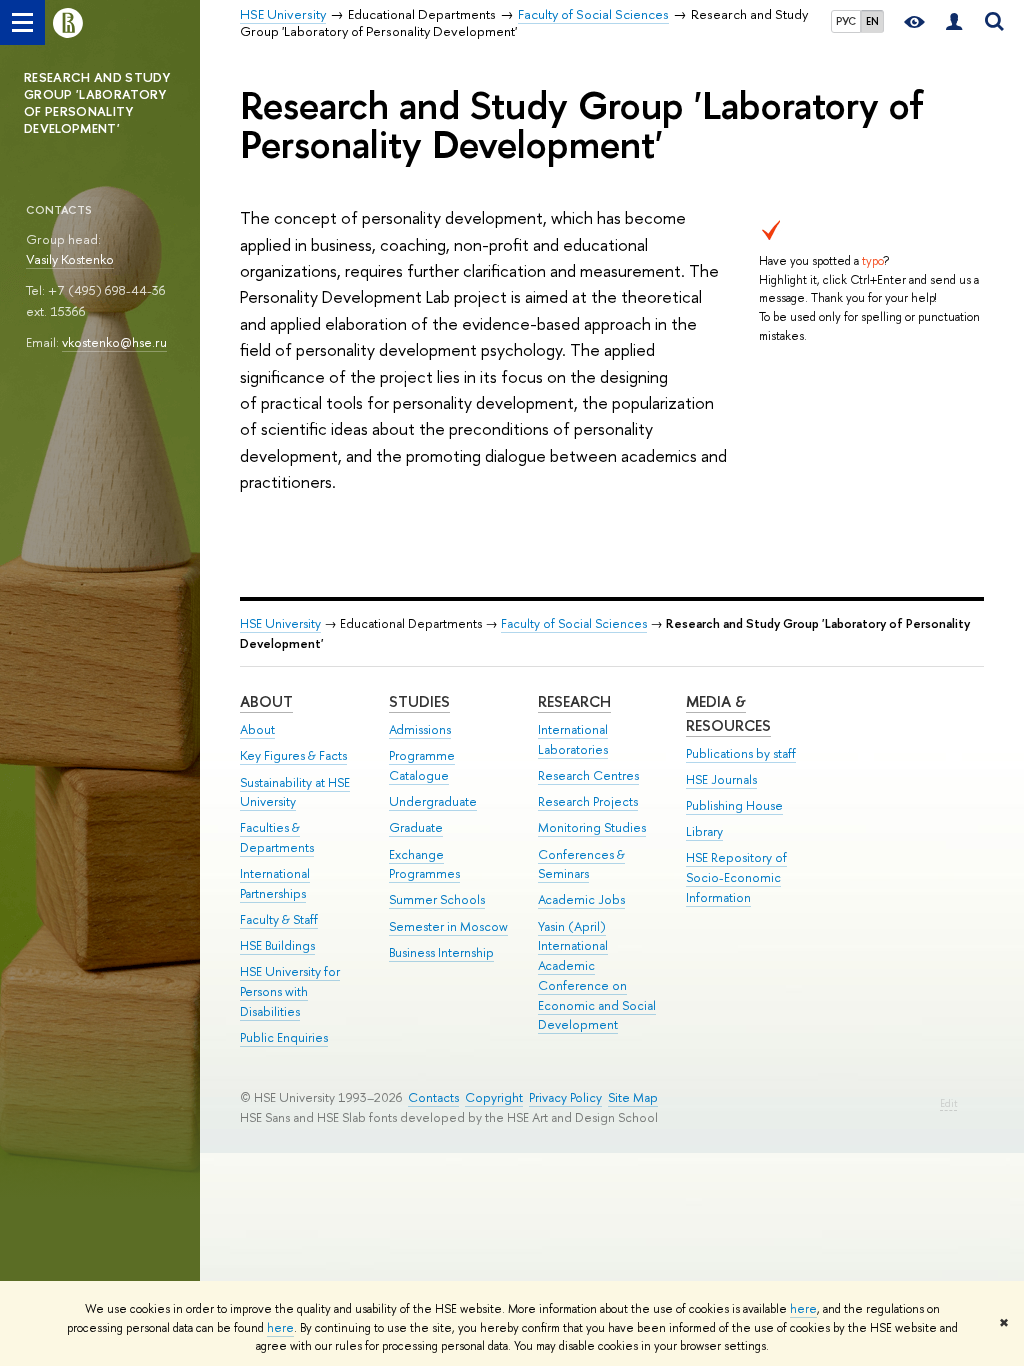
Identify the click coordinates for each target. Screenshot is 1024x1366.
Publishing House (734, 805)
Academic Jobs (581, 899)
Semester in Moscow (448, 926)
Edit (948, 1103)
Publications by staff (741, 753)
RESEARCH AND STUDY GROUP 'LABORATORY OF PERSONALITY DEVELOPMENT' (97, 102)
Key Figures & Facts (293, 755)
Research (574, 701)
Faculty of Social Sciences (574, 623)
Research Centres (588, 775)
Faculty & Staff (279, 919)
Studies (419, 701)
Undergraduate (433, 801)
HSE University (280, 623)
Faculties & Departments (277, 837)
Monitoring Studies (592, 827)
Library (704, 831)
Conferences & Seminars (581, 864)
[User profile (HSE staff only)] (954, 22)
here (803, 1309)
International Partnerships (275, 883)
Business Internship (441, 952)
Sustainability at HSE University (295, 792)
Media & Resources (728, 713)
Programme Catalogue (422, 765)
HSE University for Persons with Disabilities (290, 991)
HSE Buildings (277, 945)
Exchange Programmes (424, 864)
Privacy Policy (565, 1097)
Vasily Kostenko (70, 259)
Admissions (420, 729)
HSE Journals (721, 779)
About (266, 701)
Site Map (633, 1097)
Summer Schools (437, 899)
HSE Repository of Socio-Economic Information (736, 877)
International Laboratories (573, 739)
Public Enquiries (284, 1037)
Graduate (416, 827)
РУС (846, 21)
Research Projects (588, 801)
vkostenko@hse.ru (114, 342)
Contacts (433, 1097)
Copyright (494, 1097)
